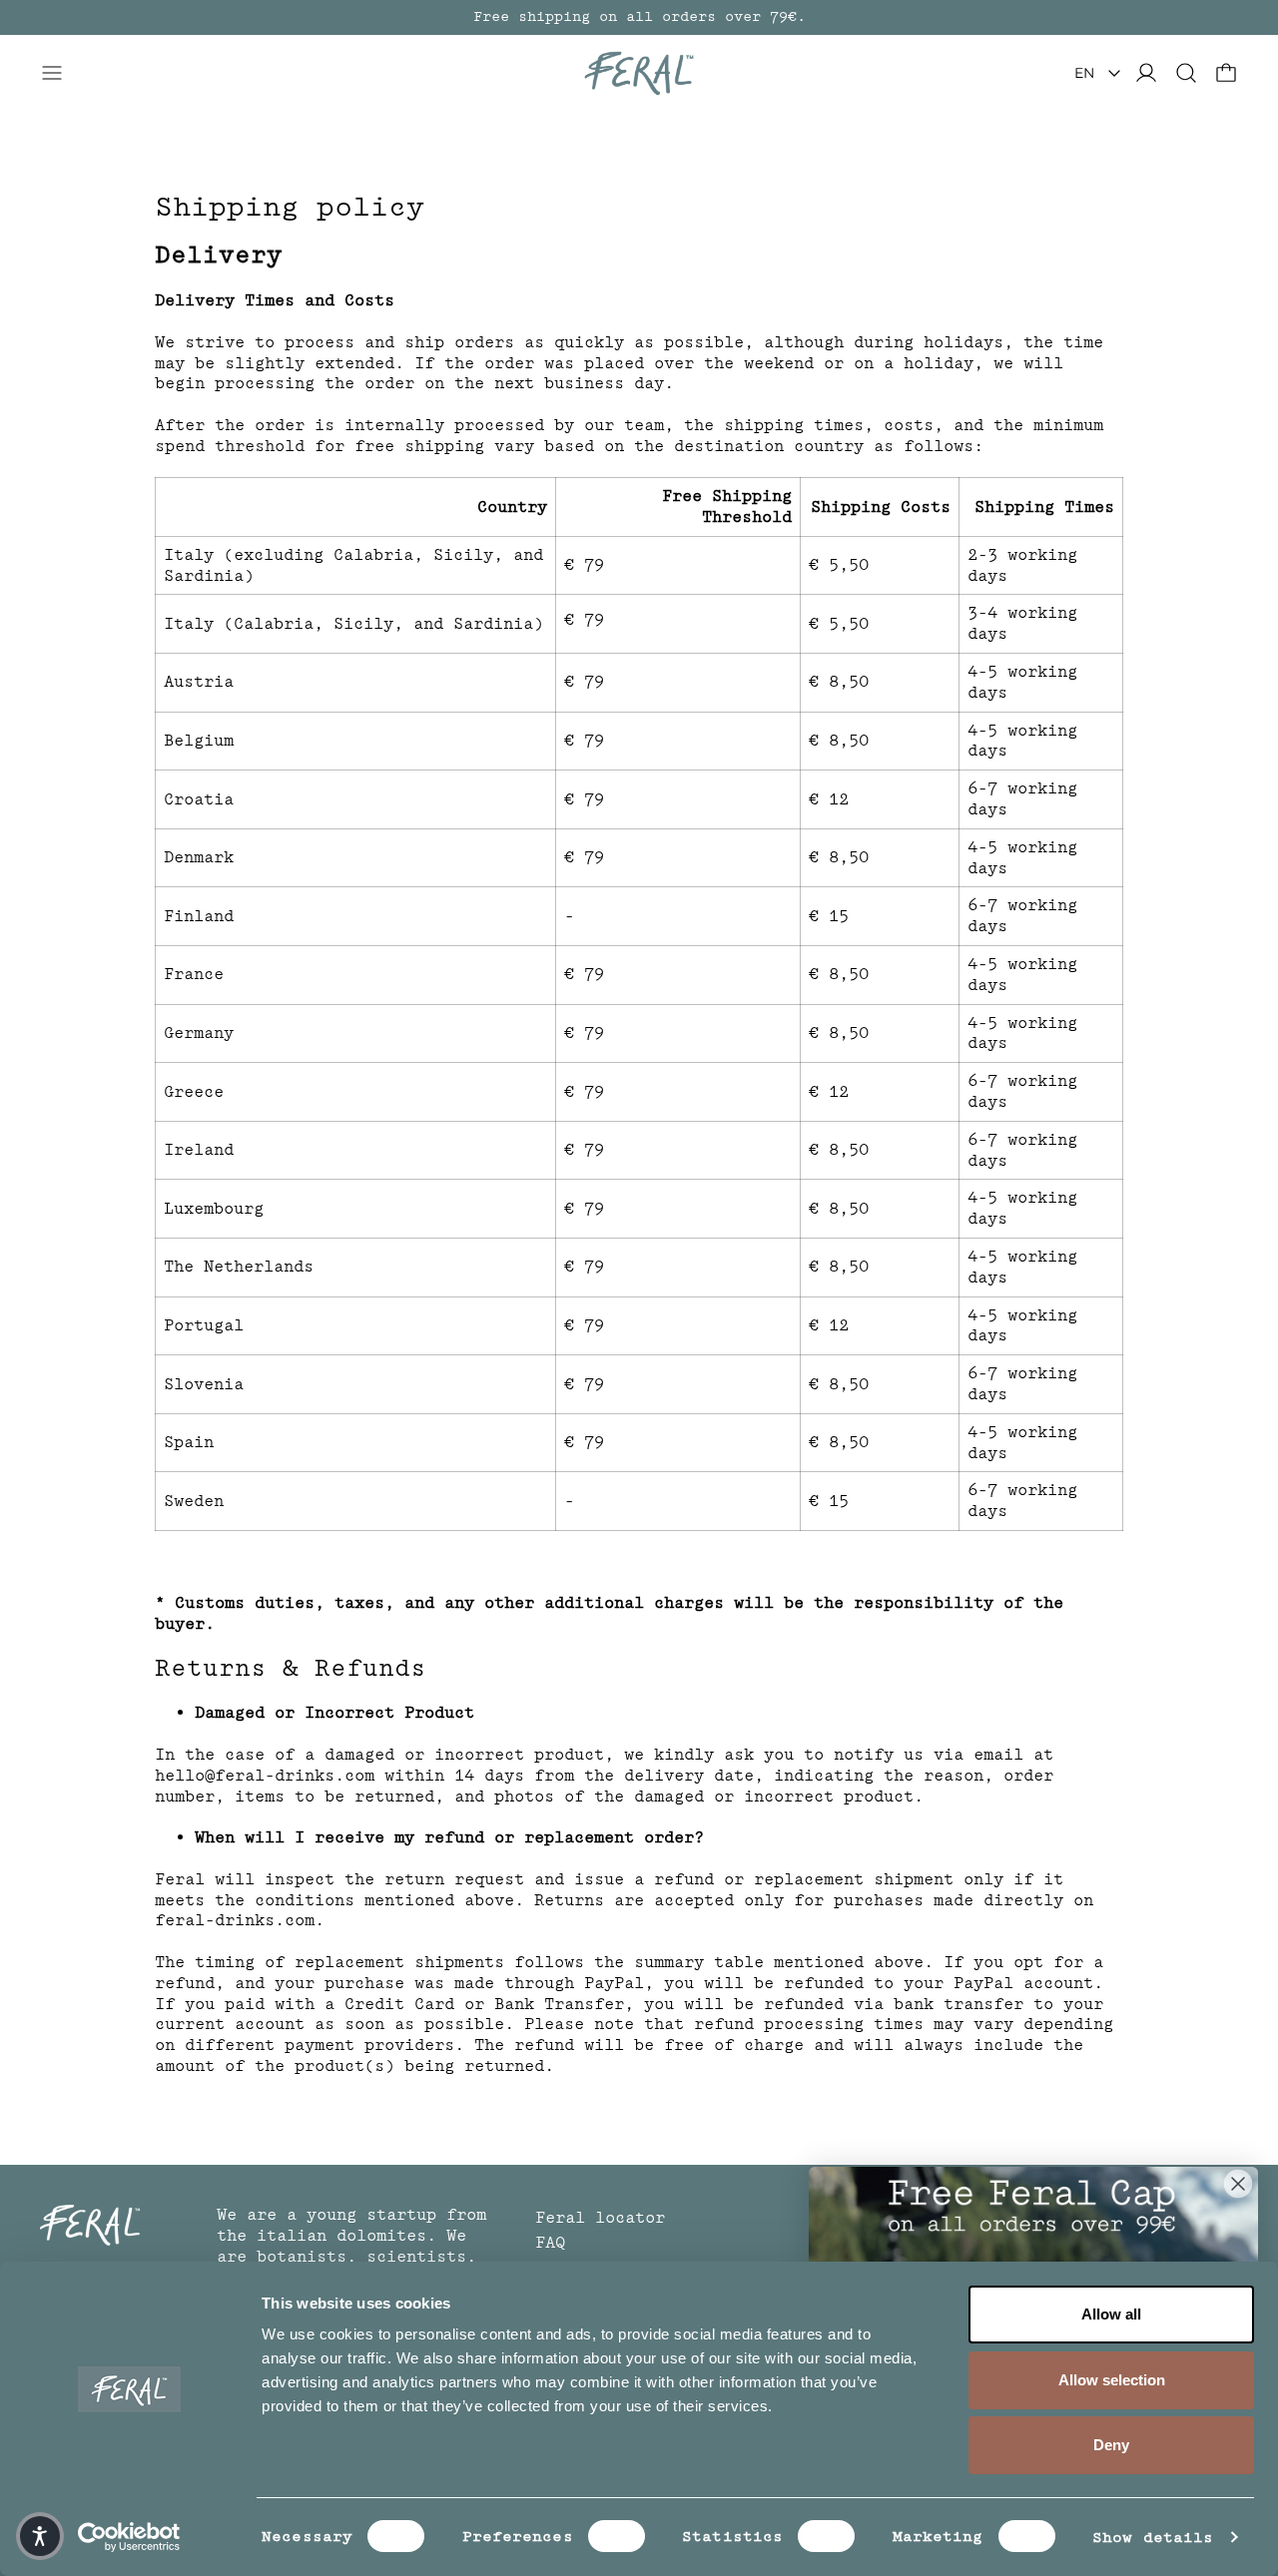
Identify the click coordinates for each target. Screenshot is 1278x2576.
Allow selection (1112, 2380)
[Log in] (1146, 73)
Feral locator (600, 2218)
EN (1084, 73)
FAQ (550, 2243)
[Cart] (1226, 73)
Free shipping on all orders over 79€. (639, 16)
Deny (1111, 2445)
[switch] (617, 2536)
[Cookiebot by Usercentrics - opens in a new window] (129, 2537)
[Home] (639, 74)
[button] (1186, 73)
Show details (1153, 2537)
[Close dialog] (1238, 2184)
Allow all (1111, 2314)
